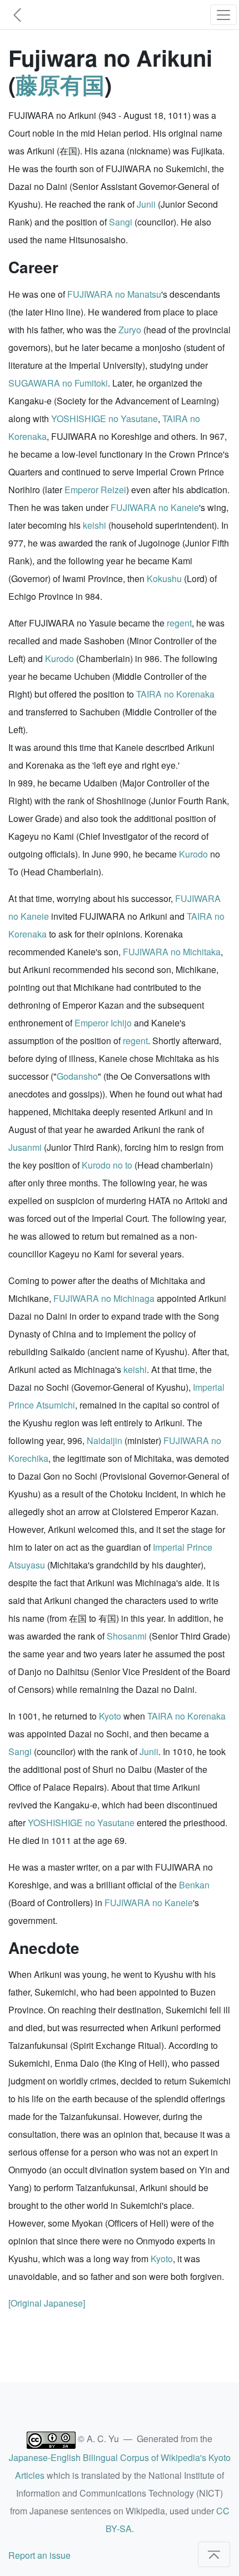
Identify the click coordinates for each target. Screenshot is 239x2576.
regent (179, 623)
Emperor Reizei (95, 490)
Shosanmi (127, 1636)
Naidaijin (104, 1440)
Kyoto (110, 1716)
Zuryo (130, 330)
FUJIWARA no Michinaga (104, 1298)
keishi (94, 525)
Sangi (121, 222)
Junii (146, 204)
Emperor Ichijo (103, 1023)
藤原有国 (60, 84)
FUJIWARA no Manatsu (114, 294)
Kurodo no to (107, 1165)
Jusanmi (25, 1147)
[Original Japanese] (47, 2303)
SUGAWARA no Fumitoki (58, 383)
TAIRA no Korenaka (175, 694)
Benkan (194, 1885)
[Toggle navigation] (223, 15)
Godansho (77, 1076)
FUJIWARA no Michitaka (172, 952)
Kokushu (164, 578)
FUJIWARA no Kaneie (155, 507)
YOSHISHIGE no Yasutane (104, 419)
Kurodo (59, 658)
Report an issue (39, 2555)
